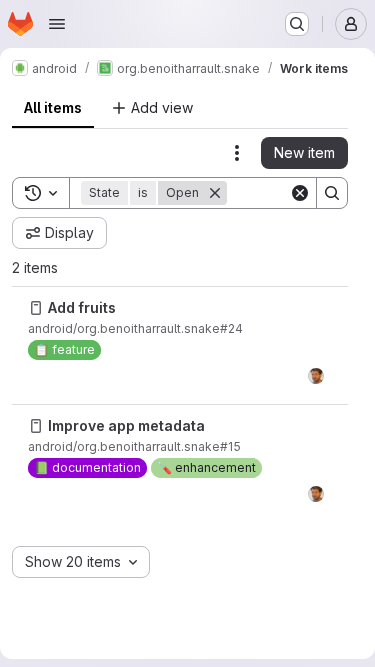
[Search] (332, 193)
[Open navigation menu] (57, 24)
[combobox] (81, 562)
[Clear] (300, 193)
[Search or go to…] (297, 24)
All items (53, 107)
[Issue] (36, 308)
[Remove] (215, 193)
